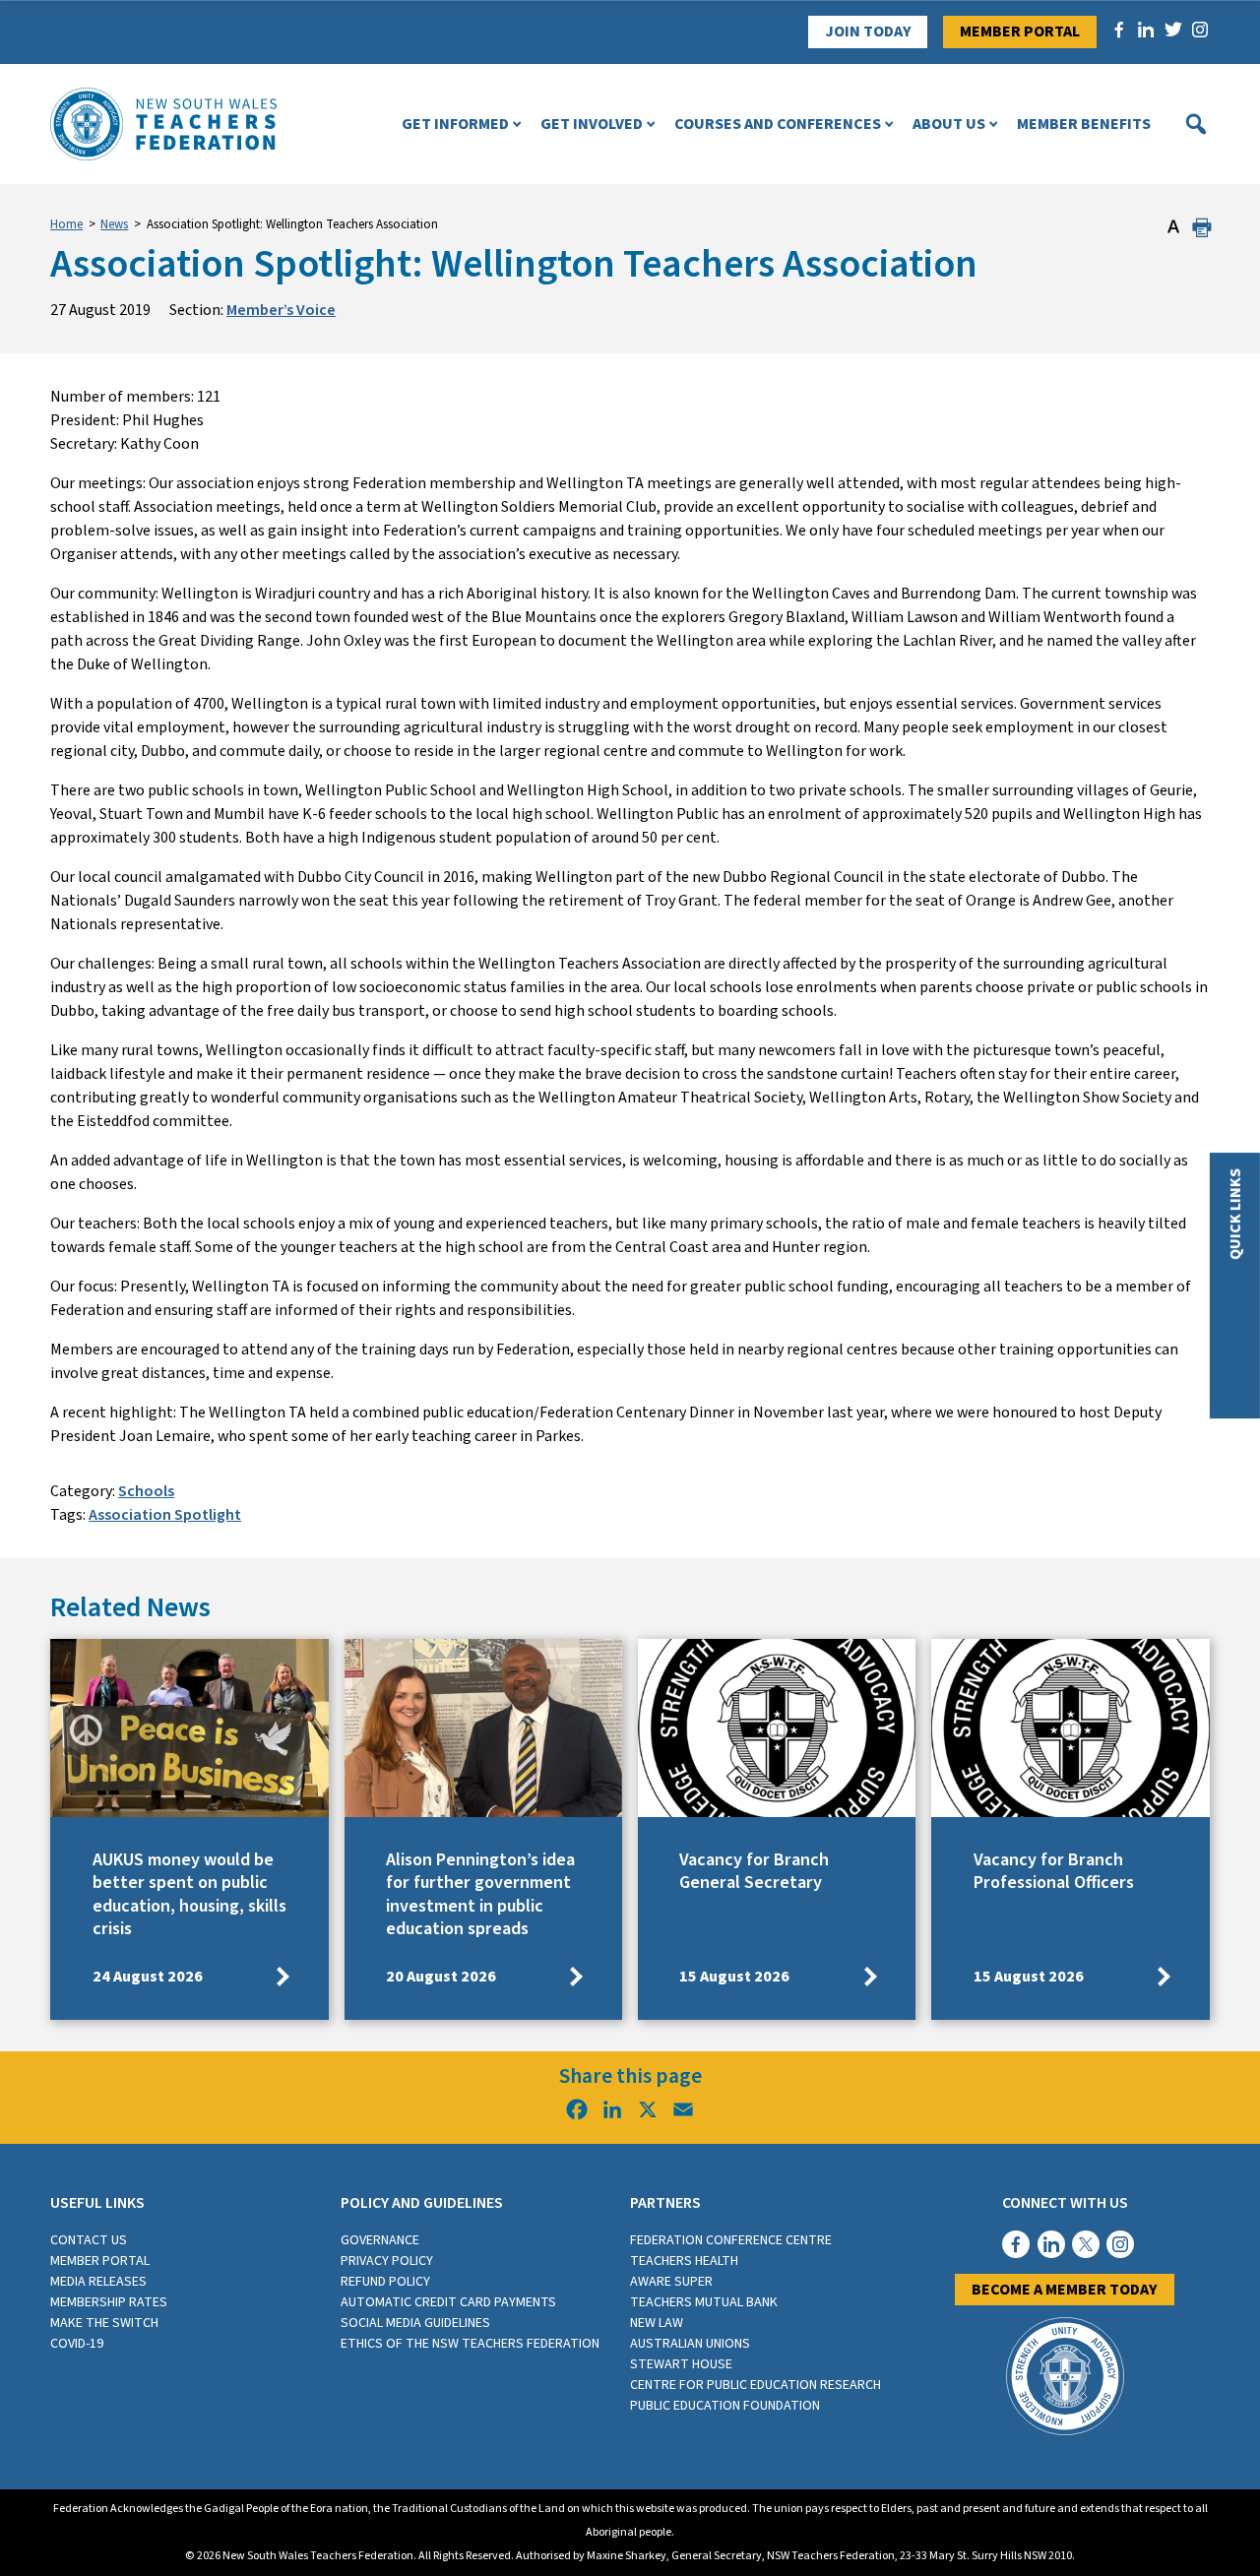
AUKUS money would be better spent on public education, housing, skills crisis (189, 1894)
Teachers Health (684, 2261)
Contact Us (89, 2240)
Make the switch (104, 2323)
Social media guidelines (415, 2323)
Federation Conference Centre (731, 2240)
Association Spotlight (165, 1515)
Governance (380, 2240)
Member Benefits (1084, 124)
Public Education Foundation (725, 2406)
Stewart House (681, 2364)
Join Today (868, 31)
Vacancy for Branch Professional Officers (1054, 1871)
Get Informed (455, 124)
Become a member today (1065, 2290)
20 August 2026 (441, 1977)
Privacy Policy (387, 2261)
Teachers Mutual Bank (704, 2302)
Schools (146, 1491)
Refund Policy (385, 2282)
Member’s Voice (281, 310)
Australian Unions (690, 2344)
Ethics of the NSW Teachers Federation (470, 2344)
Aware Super (671, 2282)
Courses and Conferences (778, 124)
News (114, 224)
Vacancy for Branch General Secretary (754, 1871)
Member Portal (1020, 31)
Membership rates (109, 2302)
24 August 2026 (148, 1977)
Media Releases (98, 2282)
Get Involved (592, 124)
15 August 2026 (734, 1977)
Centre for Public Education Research (756, 2385)
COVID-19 (77, 2344)
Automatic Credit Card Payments (448, 2302)
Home (66, 224)
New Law (657, 2323)
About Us (949, 124)
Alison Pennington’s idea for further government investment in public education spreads (480, 1894)
